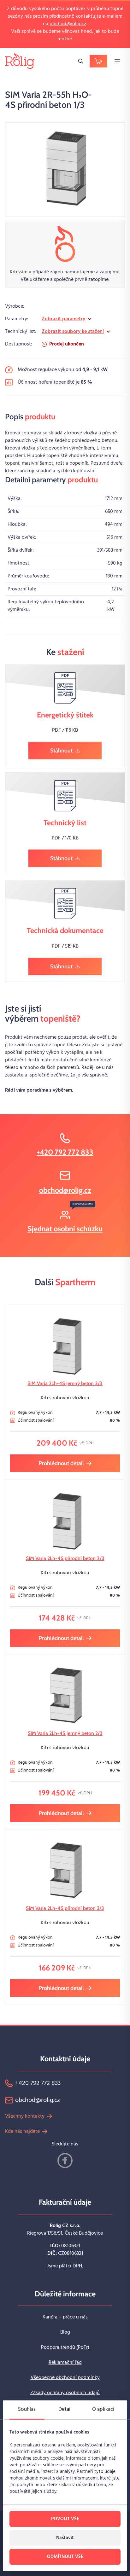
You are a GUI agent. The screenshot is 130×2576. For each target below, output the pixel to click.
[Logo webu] (20, 61)
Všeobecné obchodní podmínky (65, 2378)
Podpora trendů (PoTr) (65, 2347)
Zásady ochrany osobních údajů (65, 2393)
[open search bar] (81, 61)
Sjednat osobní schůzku (65, 1229)
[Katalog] (98, 61)
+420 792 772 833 (65, 1152)
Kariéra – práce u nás (65, 2317)
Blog (65, 2332)
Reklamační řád (65, 2363)
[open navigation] (117, 61)
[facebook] (65, 2161)
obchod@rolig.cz (68, 24)
